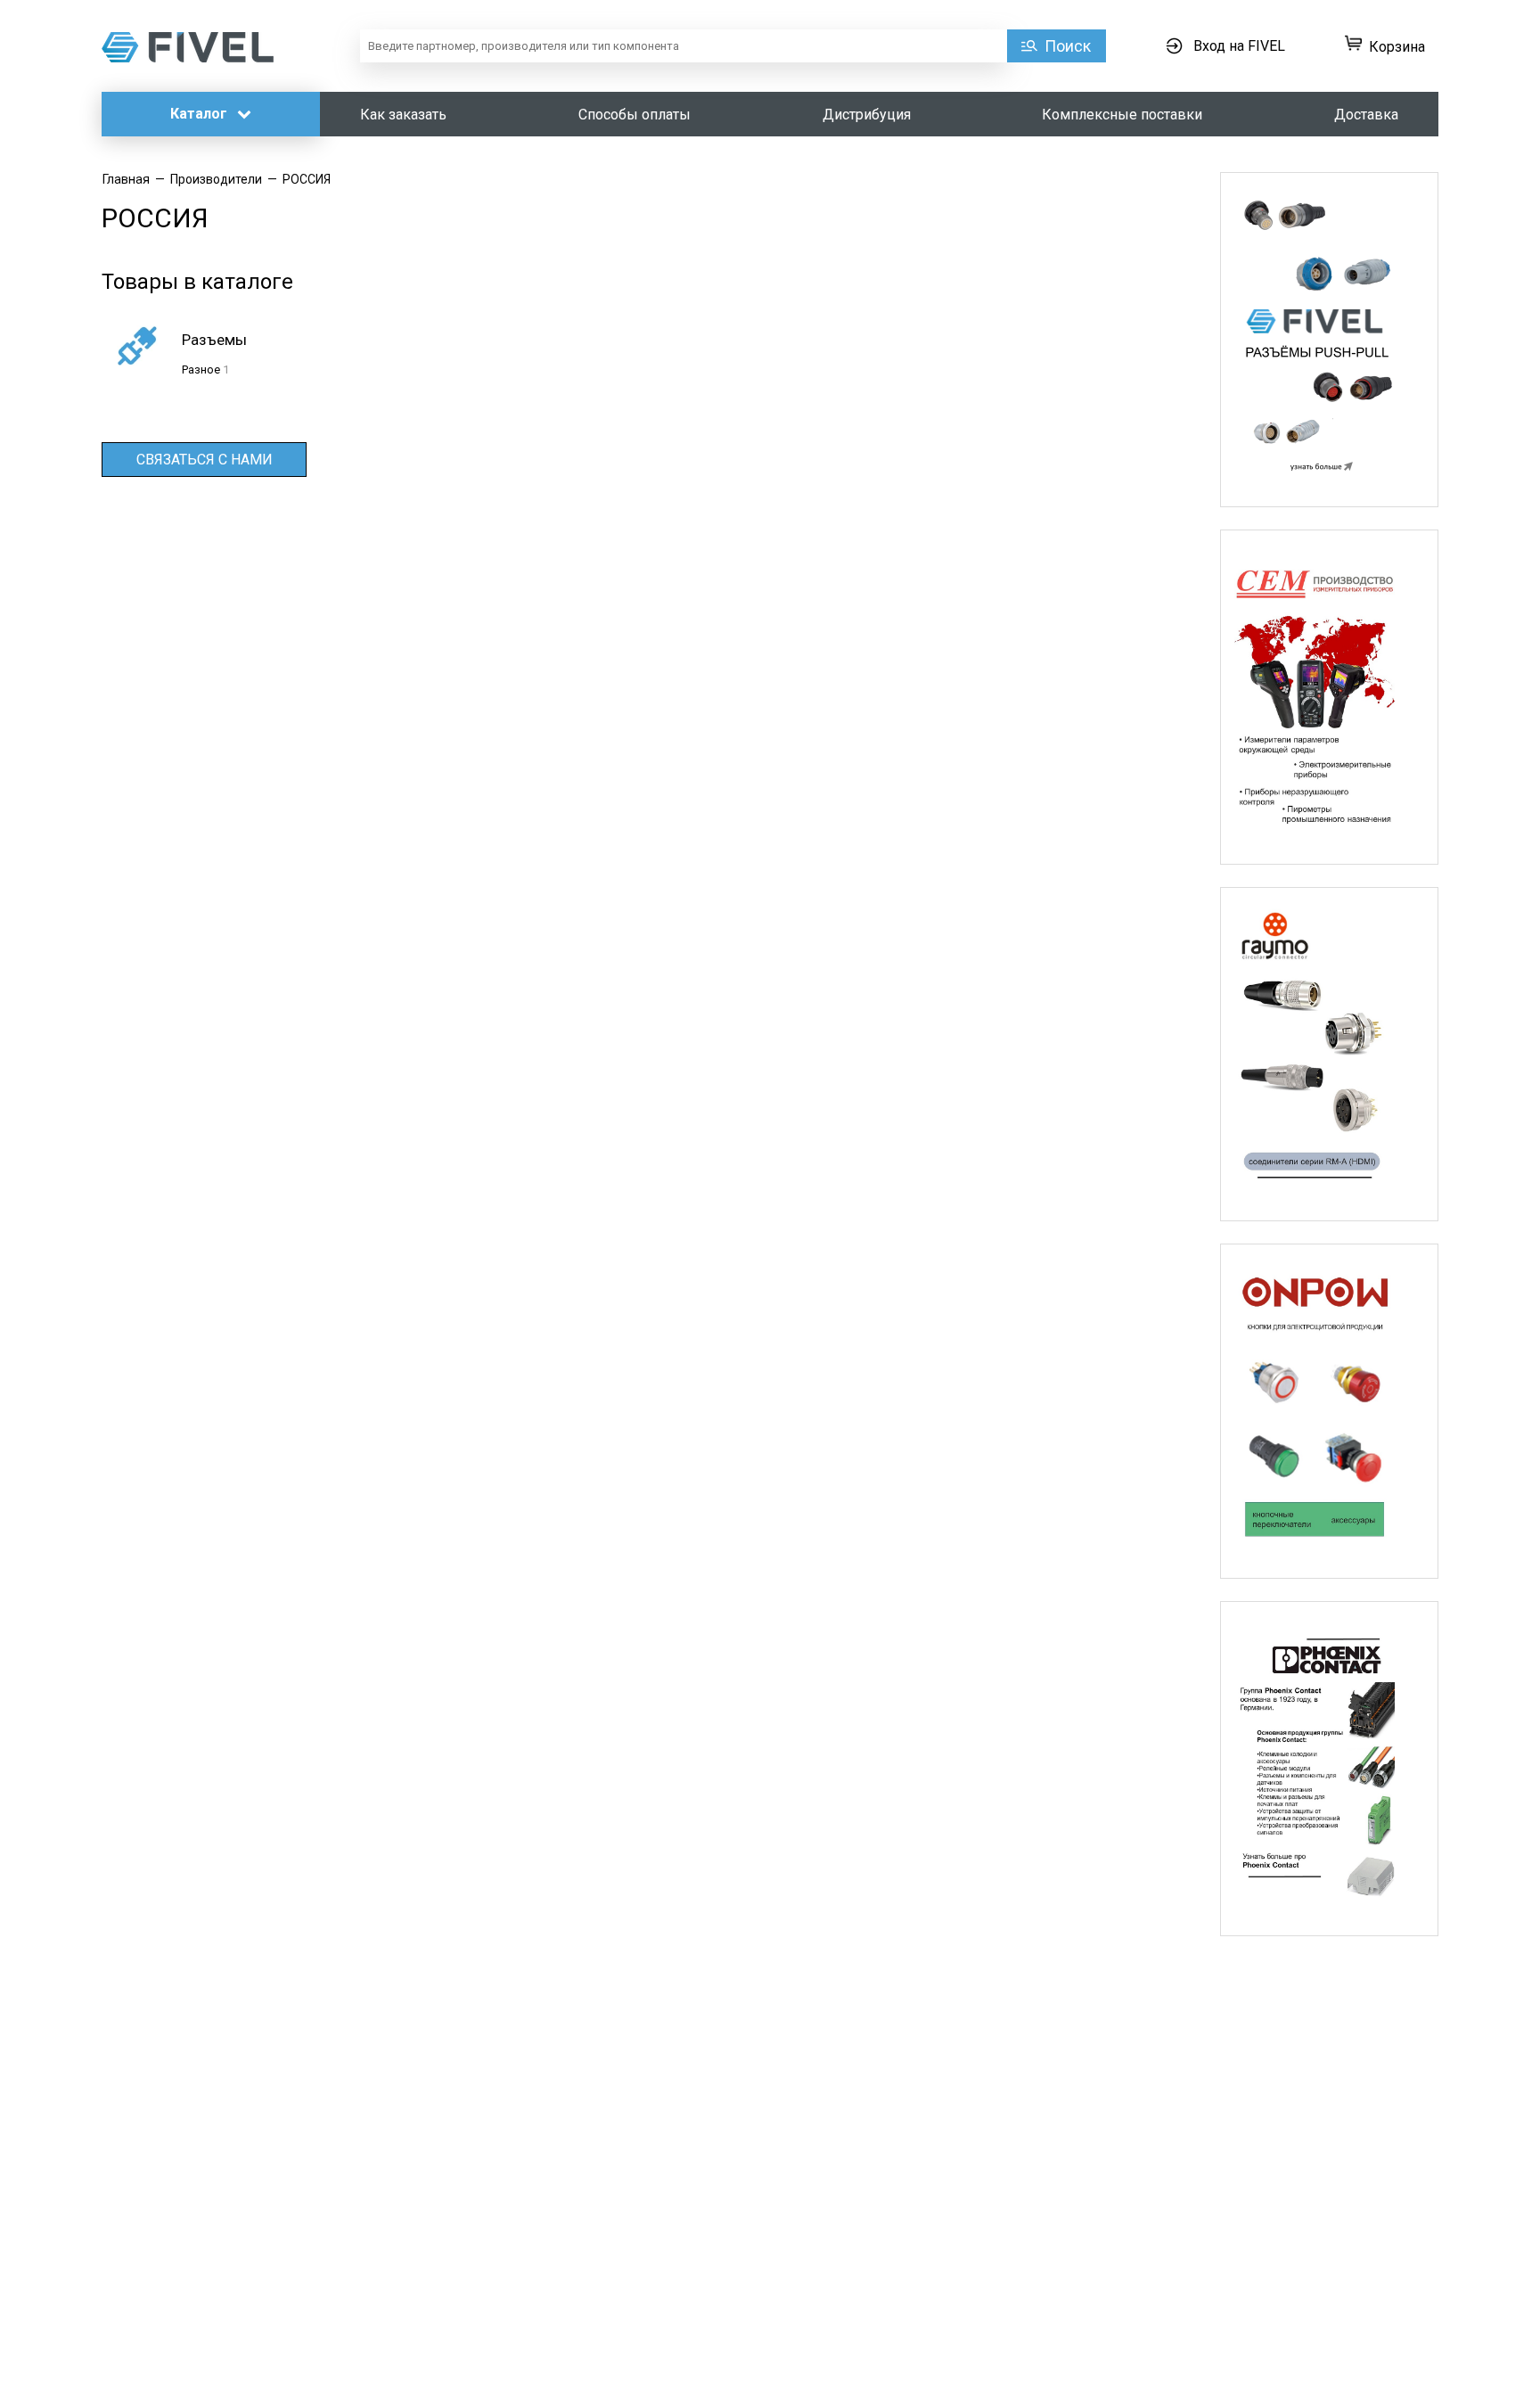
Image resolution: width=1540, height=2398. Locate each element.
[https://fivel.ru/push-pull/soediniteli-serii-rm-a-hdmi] (1329, 1055)
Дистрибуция (867, 115)
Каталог (201, 114)
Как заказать (403, 115)
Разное (201, 370)
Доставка (1366, 115)
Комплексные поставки (1122, 115)
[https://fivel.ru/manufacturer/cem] (1329, 697)
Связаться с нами (205, 460)
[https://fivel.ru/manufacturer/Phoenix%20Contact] (1329, 1769)
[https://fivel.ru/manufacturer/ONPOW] (1329, 1411)
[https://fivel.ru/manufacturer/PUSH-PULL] (1329, 340)
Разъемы (214, 340)
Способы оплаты (635, 115)
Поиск (1068, 46)
